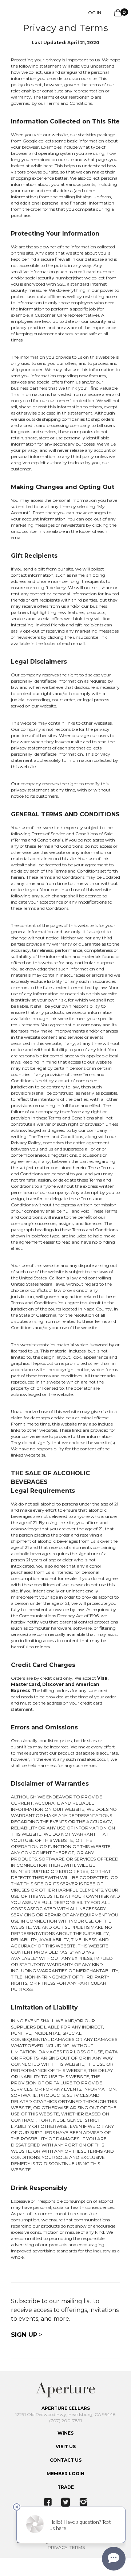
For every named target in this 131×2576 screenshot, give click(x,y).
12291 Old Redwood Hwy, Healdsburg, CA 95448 (65, 2414)
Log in (93, 13)
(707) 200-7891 (65, 2421)
